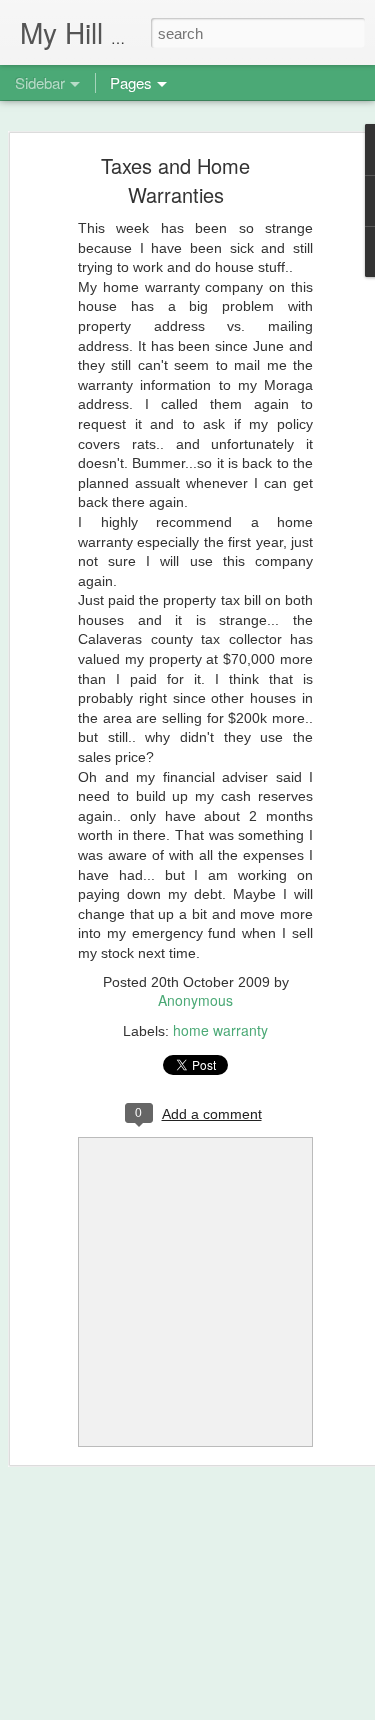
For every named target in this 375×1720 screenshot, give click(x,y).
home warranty (220, 1030)
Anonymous (195, 1000)
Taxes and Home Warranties (175, 180)
